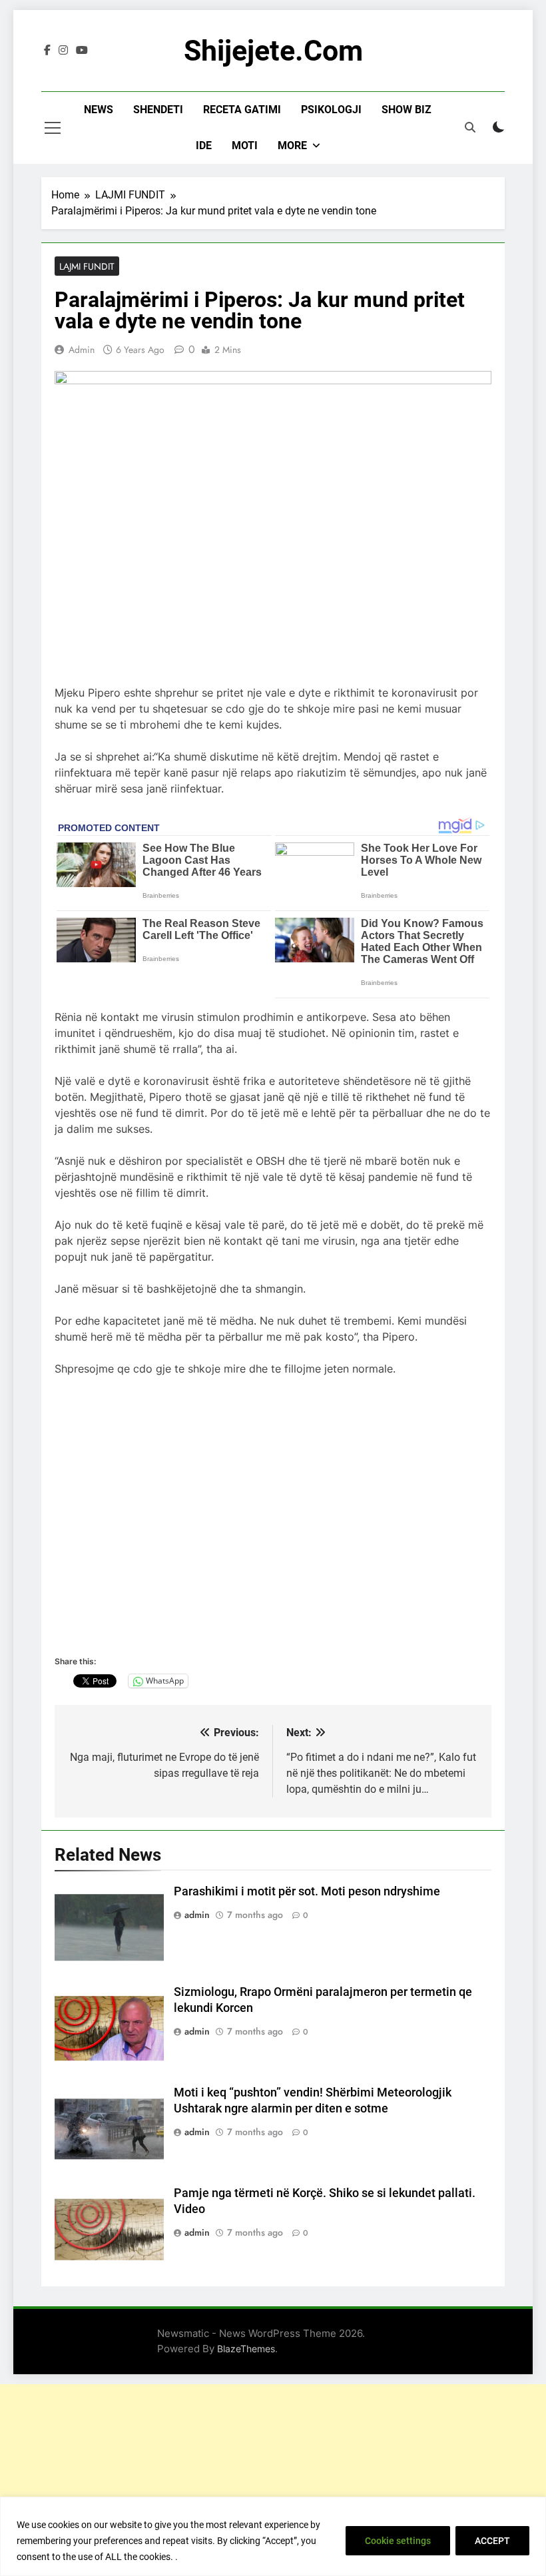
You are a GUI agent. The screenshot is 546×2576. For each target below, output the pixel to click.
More (292, 146)
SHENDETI (158, 110)
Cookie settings (398, 2541)
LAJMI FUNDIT (87, 266)
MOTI (245, 146)
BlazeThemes (246, 2349)
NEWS (99, 110)
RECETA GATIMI (242, 110)
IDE (204, 146)
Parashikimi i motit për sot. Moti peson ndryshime (307, 1891)
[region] (273, 2536)
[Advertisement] (273, 2477)
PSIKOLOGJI (331, 110)
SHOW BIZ (407, 110)
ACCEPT (492, 2541)
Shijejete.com (273, 51)
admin (82, 350)
